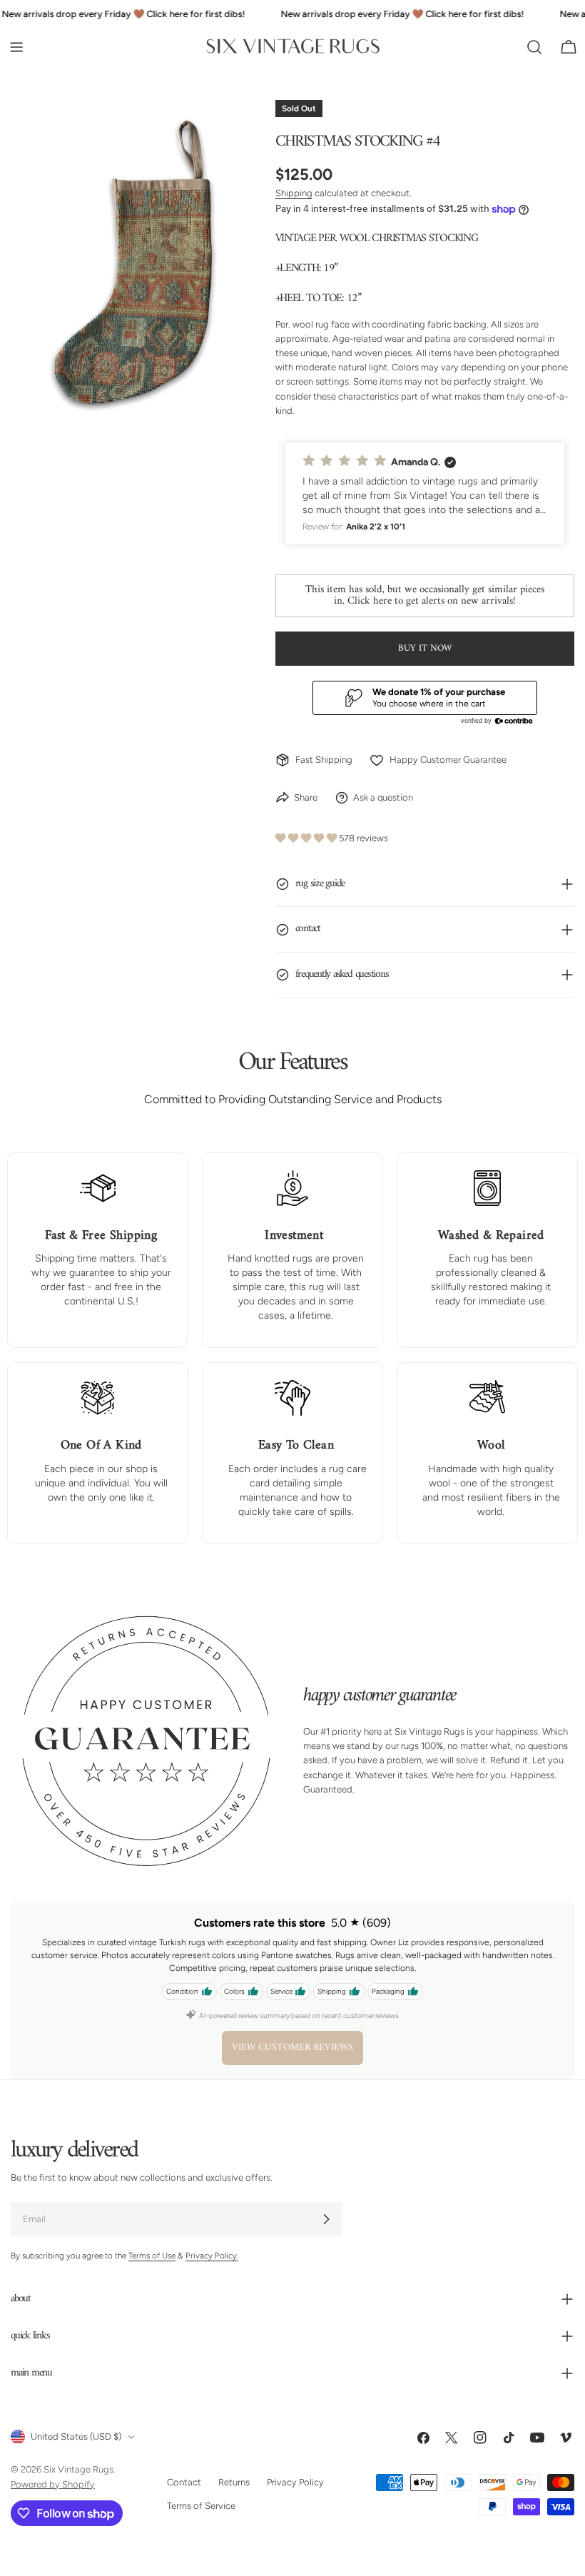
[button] (425, 493)
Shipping (294, 193)
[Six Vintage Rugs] (293, 47)
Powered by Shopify (53, 2484)
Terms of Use (152, 2256)
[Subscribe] (326, 2220)
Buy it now (425, 648)
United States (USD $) (76, 2437)
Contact (184, 2483)
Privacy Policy (295, 2483)
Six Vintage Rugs (78, 2470)
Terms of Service (201, 2506)
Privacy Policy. (212, 2256)
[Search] (534, 47)
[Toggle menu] (16, 47)
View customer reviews (292, 2048)
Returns (234, 2483)
